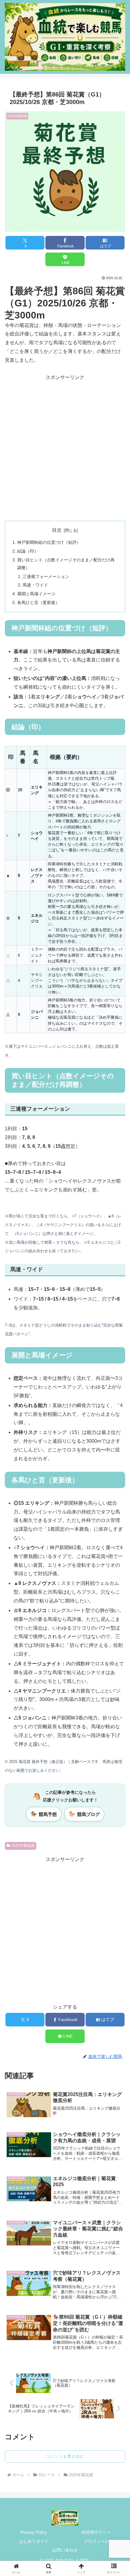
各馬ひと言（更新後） (38, 602)
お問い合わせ (65, 2550)
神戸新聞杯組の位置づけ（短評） (49, 542)
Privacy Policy (34, 2532)
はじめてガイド (34, 2541)
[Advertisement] (65, 447)
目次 (57, 530)
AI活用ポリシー (96, 2532)
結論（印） (28, 551)
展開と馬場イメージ (36, 594)
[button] (117, 1459)
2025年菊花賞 (23, 1846)
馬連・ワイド (35, 585)
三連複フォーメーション (46, 576)
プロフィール (96, 2541)
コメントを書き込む (65, 2456)
